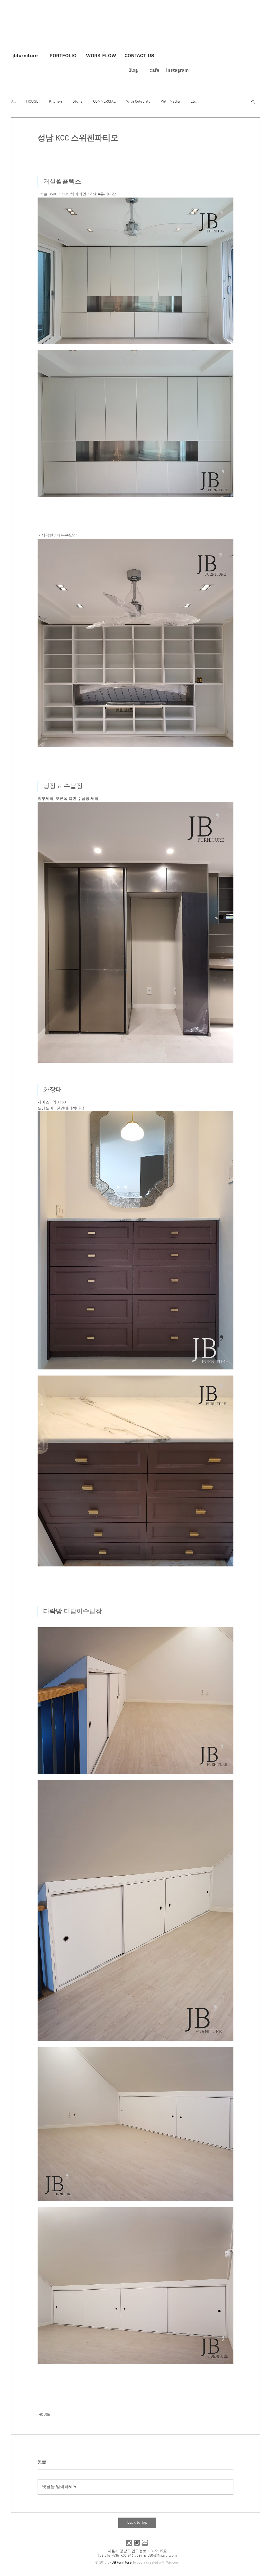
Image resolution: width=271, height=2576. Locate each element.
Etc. (194, 102)
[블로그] (145, 2543)
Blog (133, 70)
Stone (78, 102)
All (13, 102)
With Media (170, 102)
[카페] (137, 2543)
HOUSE (32, 102)
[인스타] (129, 2543)
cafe (154, 70)
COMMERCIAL (104, 102)
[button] (253, 102)
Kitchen (55, 102)
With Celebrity (138, 102)
